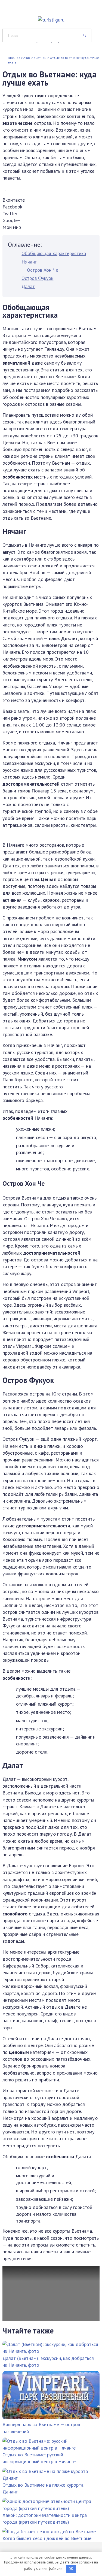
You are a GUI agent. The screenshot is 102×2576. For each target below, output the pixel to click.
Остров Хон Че (43, 270)
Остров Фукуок (37, 278)
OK (71, 2569)
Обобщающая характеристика (54, 253)
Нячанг (29, 262)
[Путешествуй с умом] (51, 16)
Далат (28, 286)
